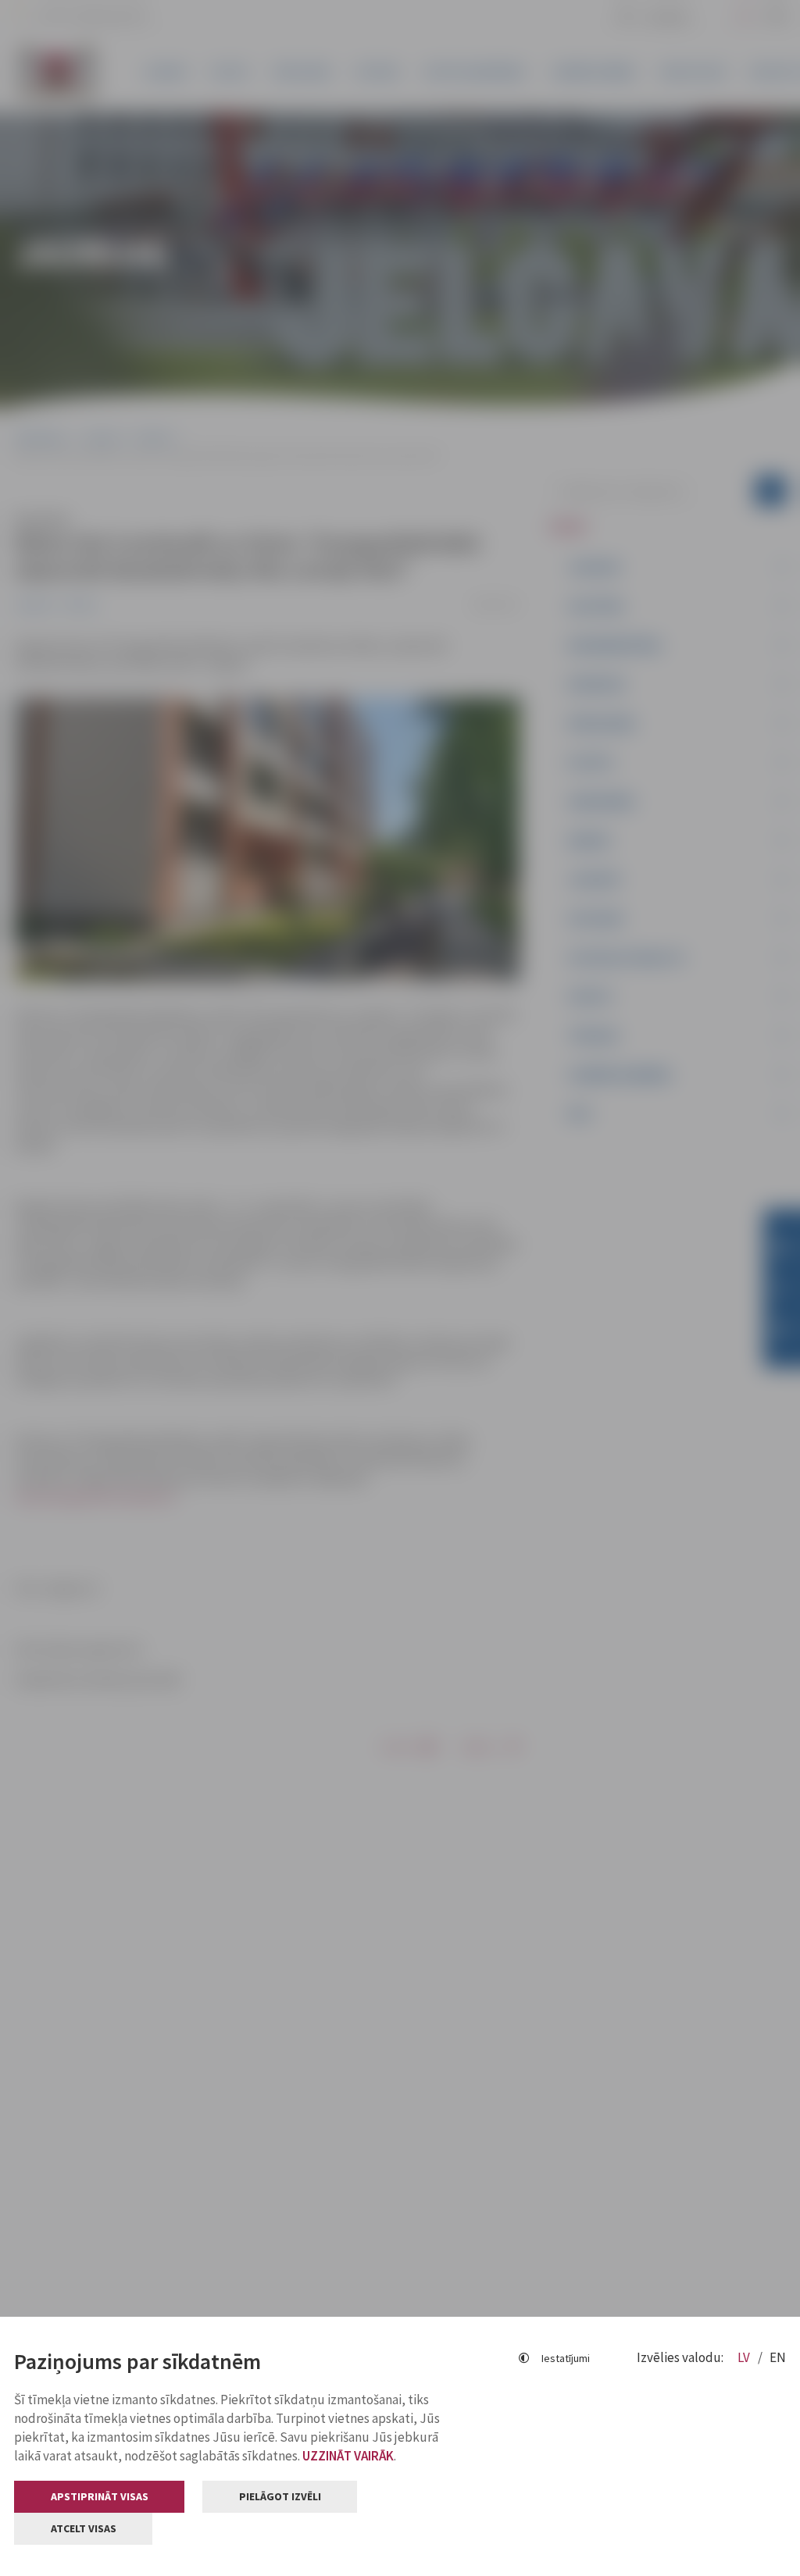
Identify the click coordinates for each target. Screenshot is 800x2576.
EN (778, 2357)
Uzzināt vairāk (348, 2456)
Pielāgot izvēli (280, 2496)
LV (745, 2357)
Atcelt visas (84, 2528)
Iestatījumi (566, 2358)
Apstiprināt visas (100, 2496)
